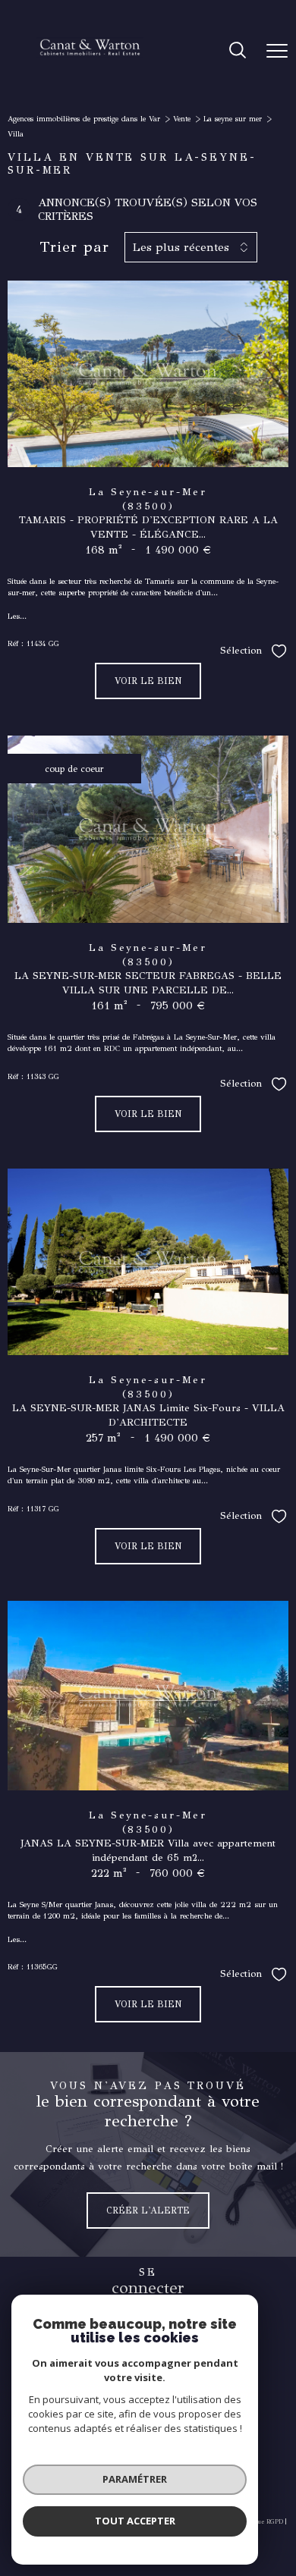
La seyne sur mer (233, 119)
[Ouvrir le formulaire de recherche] (238, 52)
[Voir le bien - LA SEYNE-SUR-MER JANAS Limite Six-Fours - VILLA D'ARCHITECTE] (148, 1262)
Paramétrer (135, 2479)
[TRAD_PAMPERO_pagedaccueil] (90, 76)
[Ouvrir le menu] (277, 51)
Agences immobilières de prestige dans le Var (84, 119)
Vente (182, 119)
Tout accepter (135, 2521)
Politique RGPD (260, 2521)
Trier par (74, 247)
